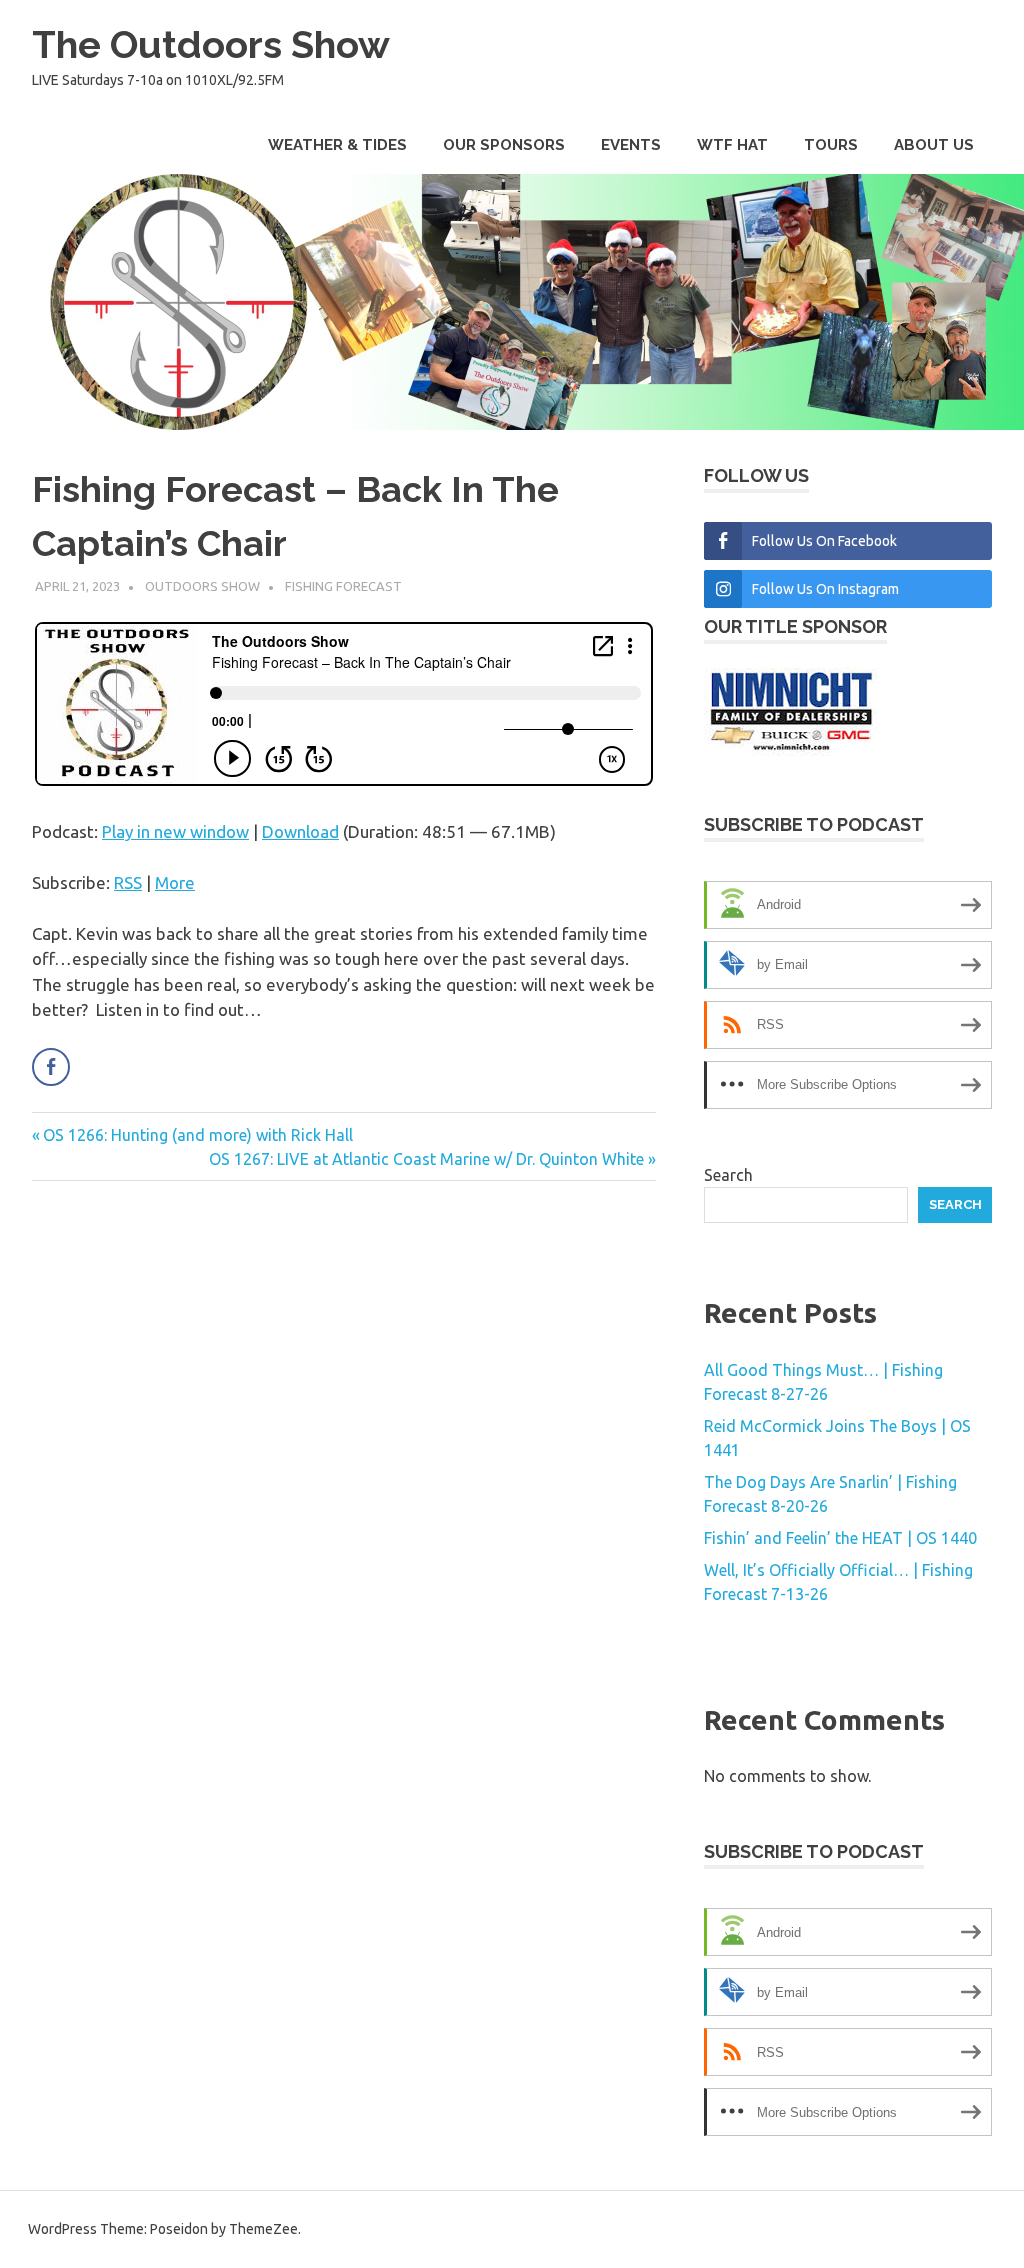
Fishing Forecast (343, 586)
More (175, 882)
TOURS (831, 145)
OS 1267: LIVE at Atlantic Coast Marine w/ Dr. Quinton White (426, 1159)
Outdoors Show (202, 586)
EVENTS (631, 145)
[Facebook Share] (51, 1067)
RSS (128, 882)
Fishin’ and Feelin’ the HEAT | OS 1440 (840, 1538)
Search (728, 1175)
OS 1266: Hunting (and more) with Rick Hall (197, 1135)
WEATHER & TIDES (337, 145)
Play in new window (175, 831)
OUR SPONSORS (504, 145)
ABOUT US (934, 145)
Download (300, 831)
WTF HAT (732, 145)
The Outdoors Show (211, 44)
